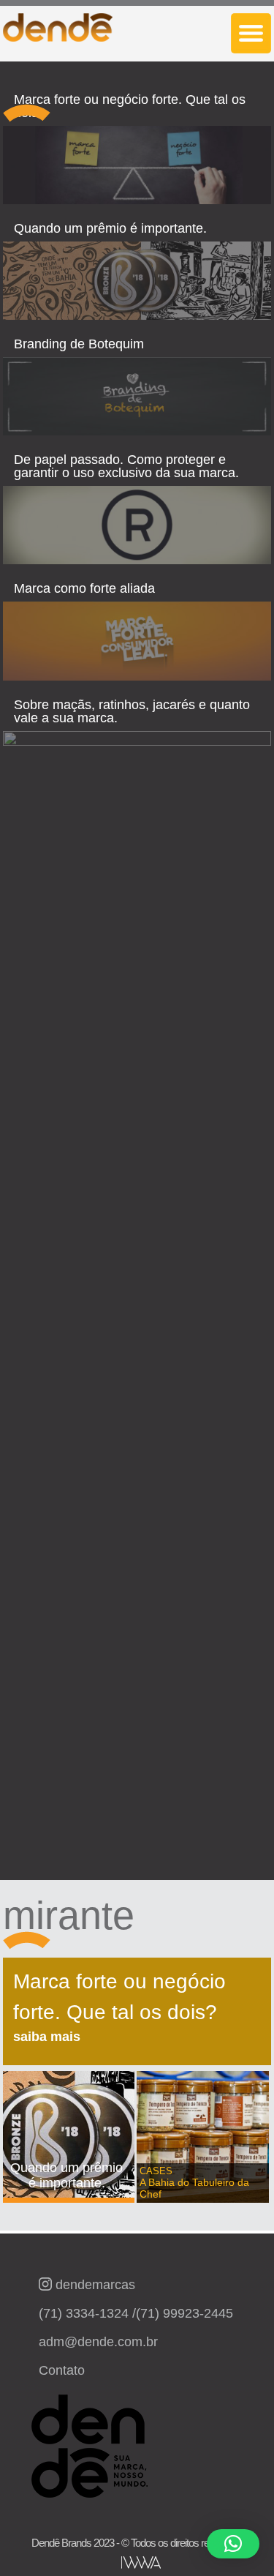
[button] (233, 2544)
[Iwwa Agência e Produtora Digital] (141, 2562)
